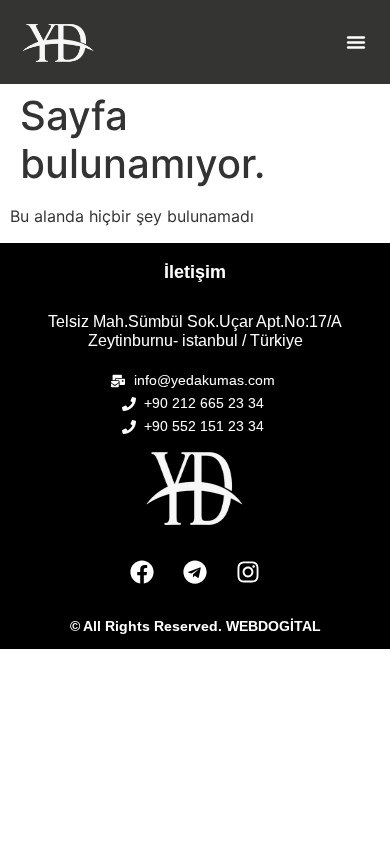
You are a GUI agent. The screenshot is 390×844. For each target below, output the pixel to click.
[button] (356, 42)
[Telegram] (195, 572)
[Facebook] (142, 572)
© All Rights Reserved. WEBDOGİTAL (195, 626)
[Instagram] (248, 572)
